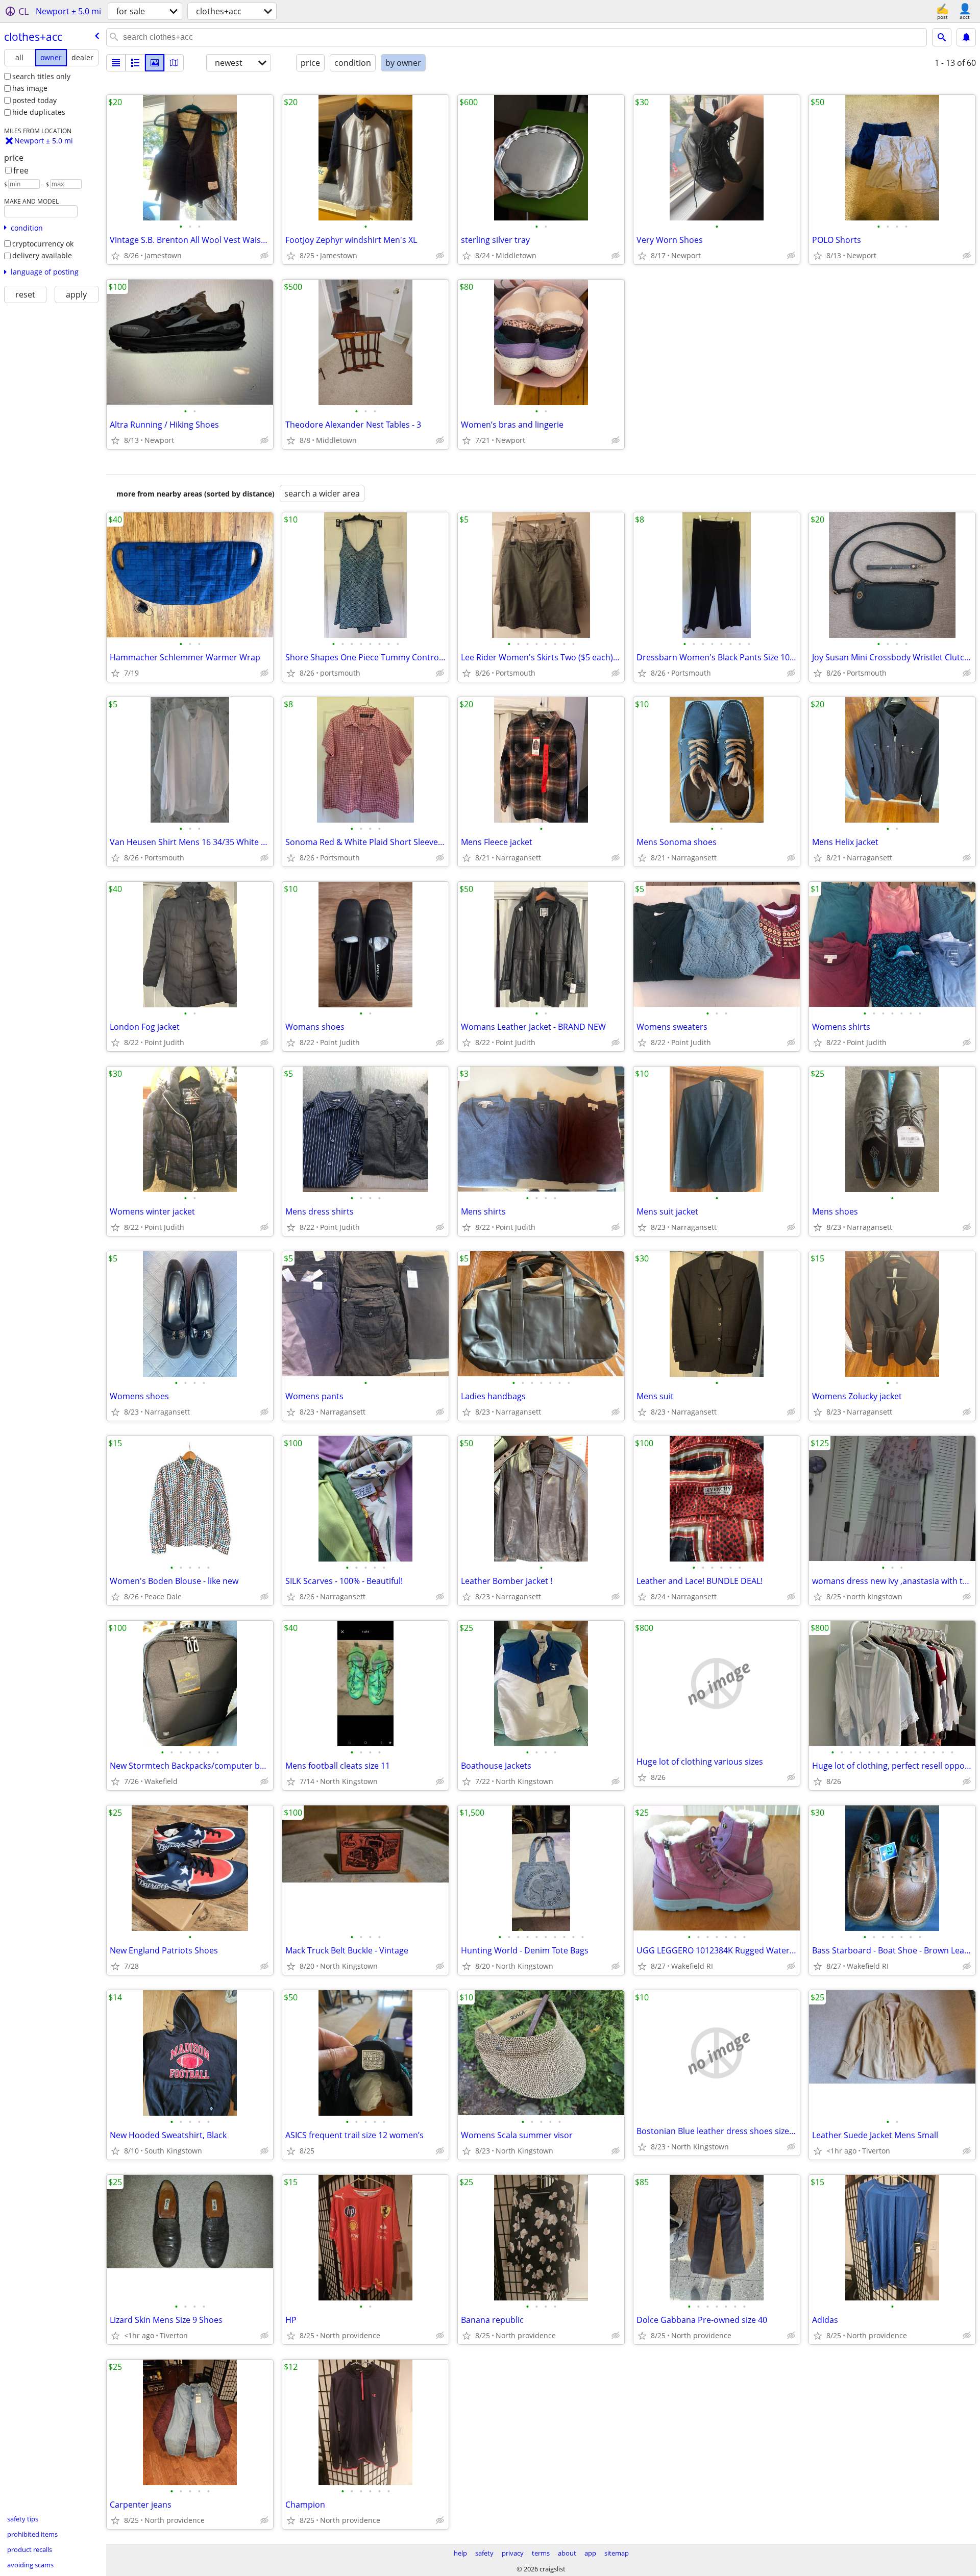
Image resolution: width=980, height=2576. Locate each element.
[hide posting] (264, 256)
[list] (116, 63)
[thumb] (135, 63)
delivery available (42, 255)
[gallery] (155, 63)
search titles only (41, 76)
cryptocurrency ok (43, 244)
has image (30, 88)
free (21, 170)
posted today (34, 100)
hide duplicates (39, 112)
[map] (174, 63)
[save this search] (966, 37)
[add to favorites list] (115, 256)
